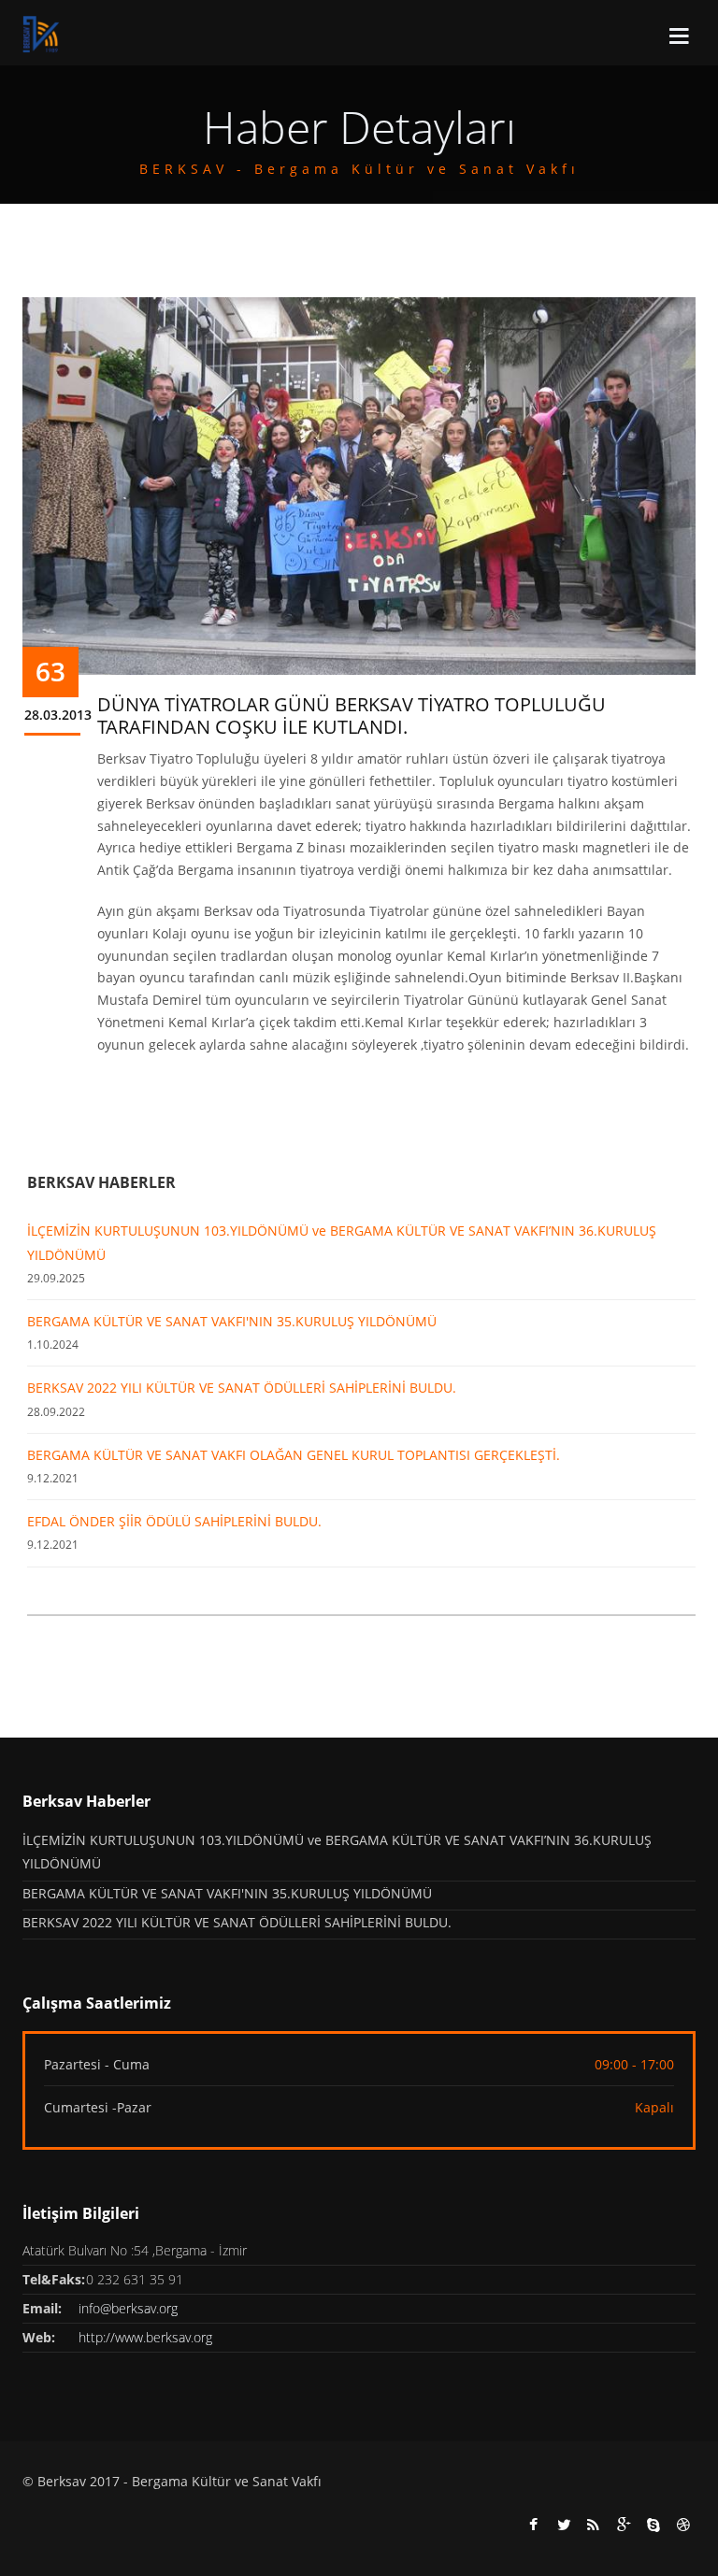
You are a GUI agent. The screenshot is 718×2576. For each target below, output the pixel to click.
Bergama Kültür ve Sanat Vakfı (227, 2481)
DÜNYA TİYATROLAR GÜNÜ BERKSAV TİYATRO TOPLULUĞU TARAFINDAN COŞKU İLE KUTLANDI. (352, 716)
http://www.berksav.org (145, 2337)
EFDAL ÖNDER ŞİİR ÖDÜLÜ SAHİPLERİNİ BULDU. (174, 1521)
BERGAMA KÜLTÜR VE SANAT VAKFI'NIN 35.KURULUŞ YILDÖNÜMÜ (232, 1321)
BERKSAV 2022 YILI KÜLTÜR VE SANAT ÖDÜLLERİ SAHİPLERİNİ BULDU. (242, 1388)
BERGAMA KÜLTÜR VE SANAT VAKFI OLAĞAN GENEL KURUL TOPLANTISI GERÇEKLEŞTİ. (294, 1455)
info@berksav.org (128, 2308)
